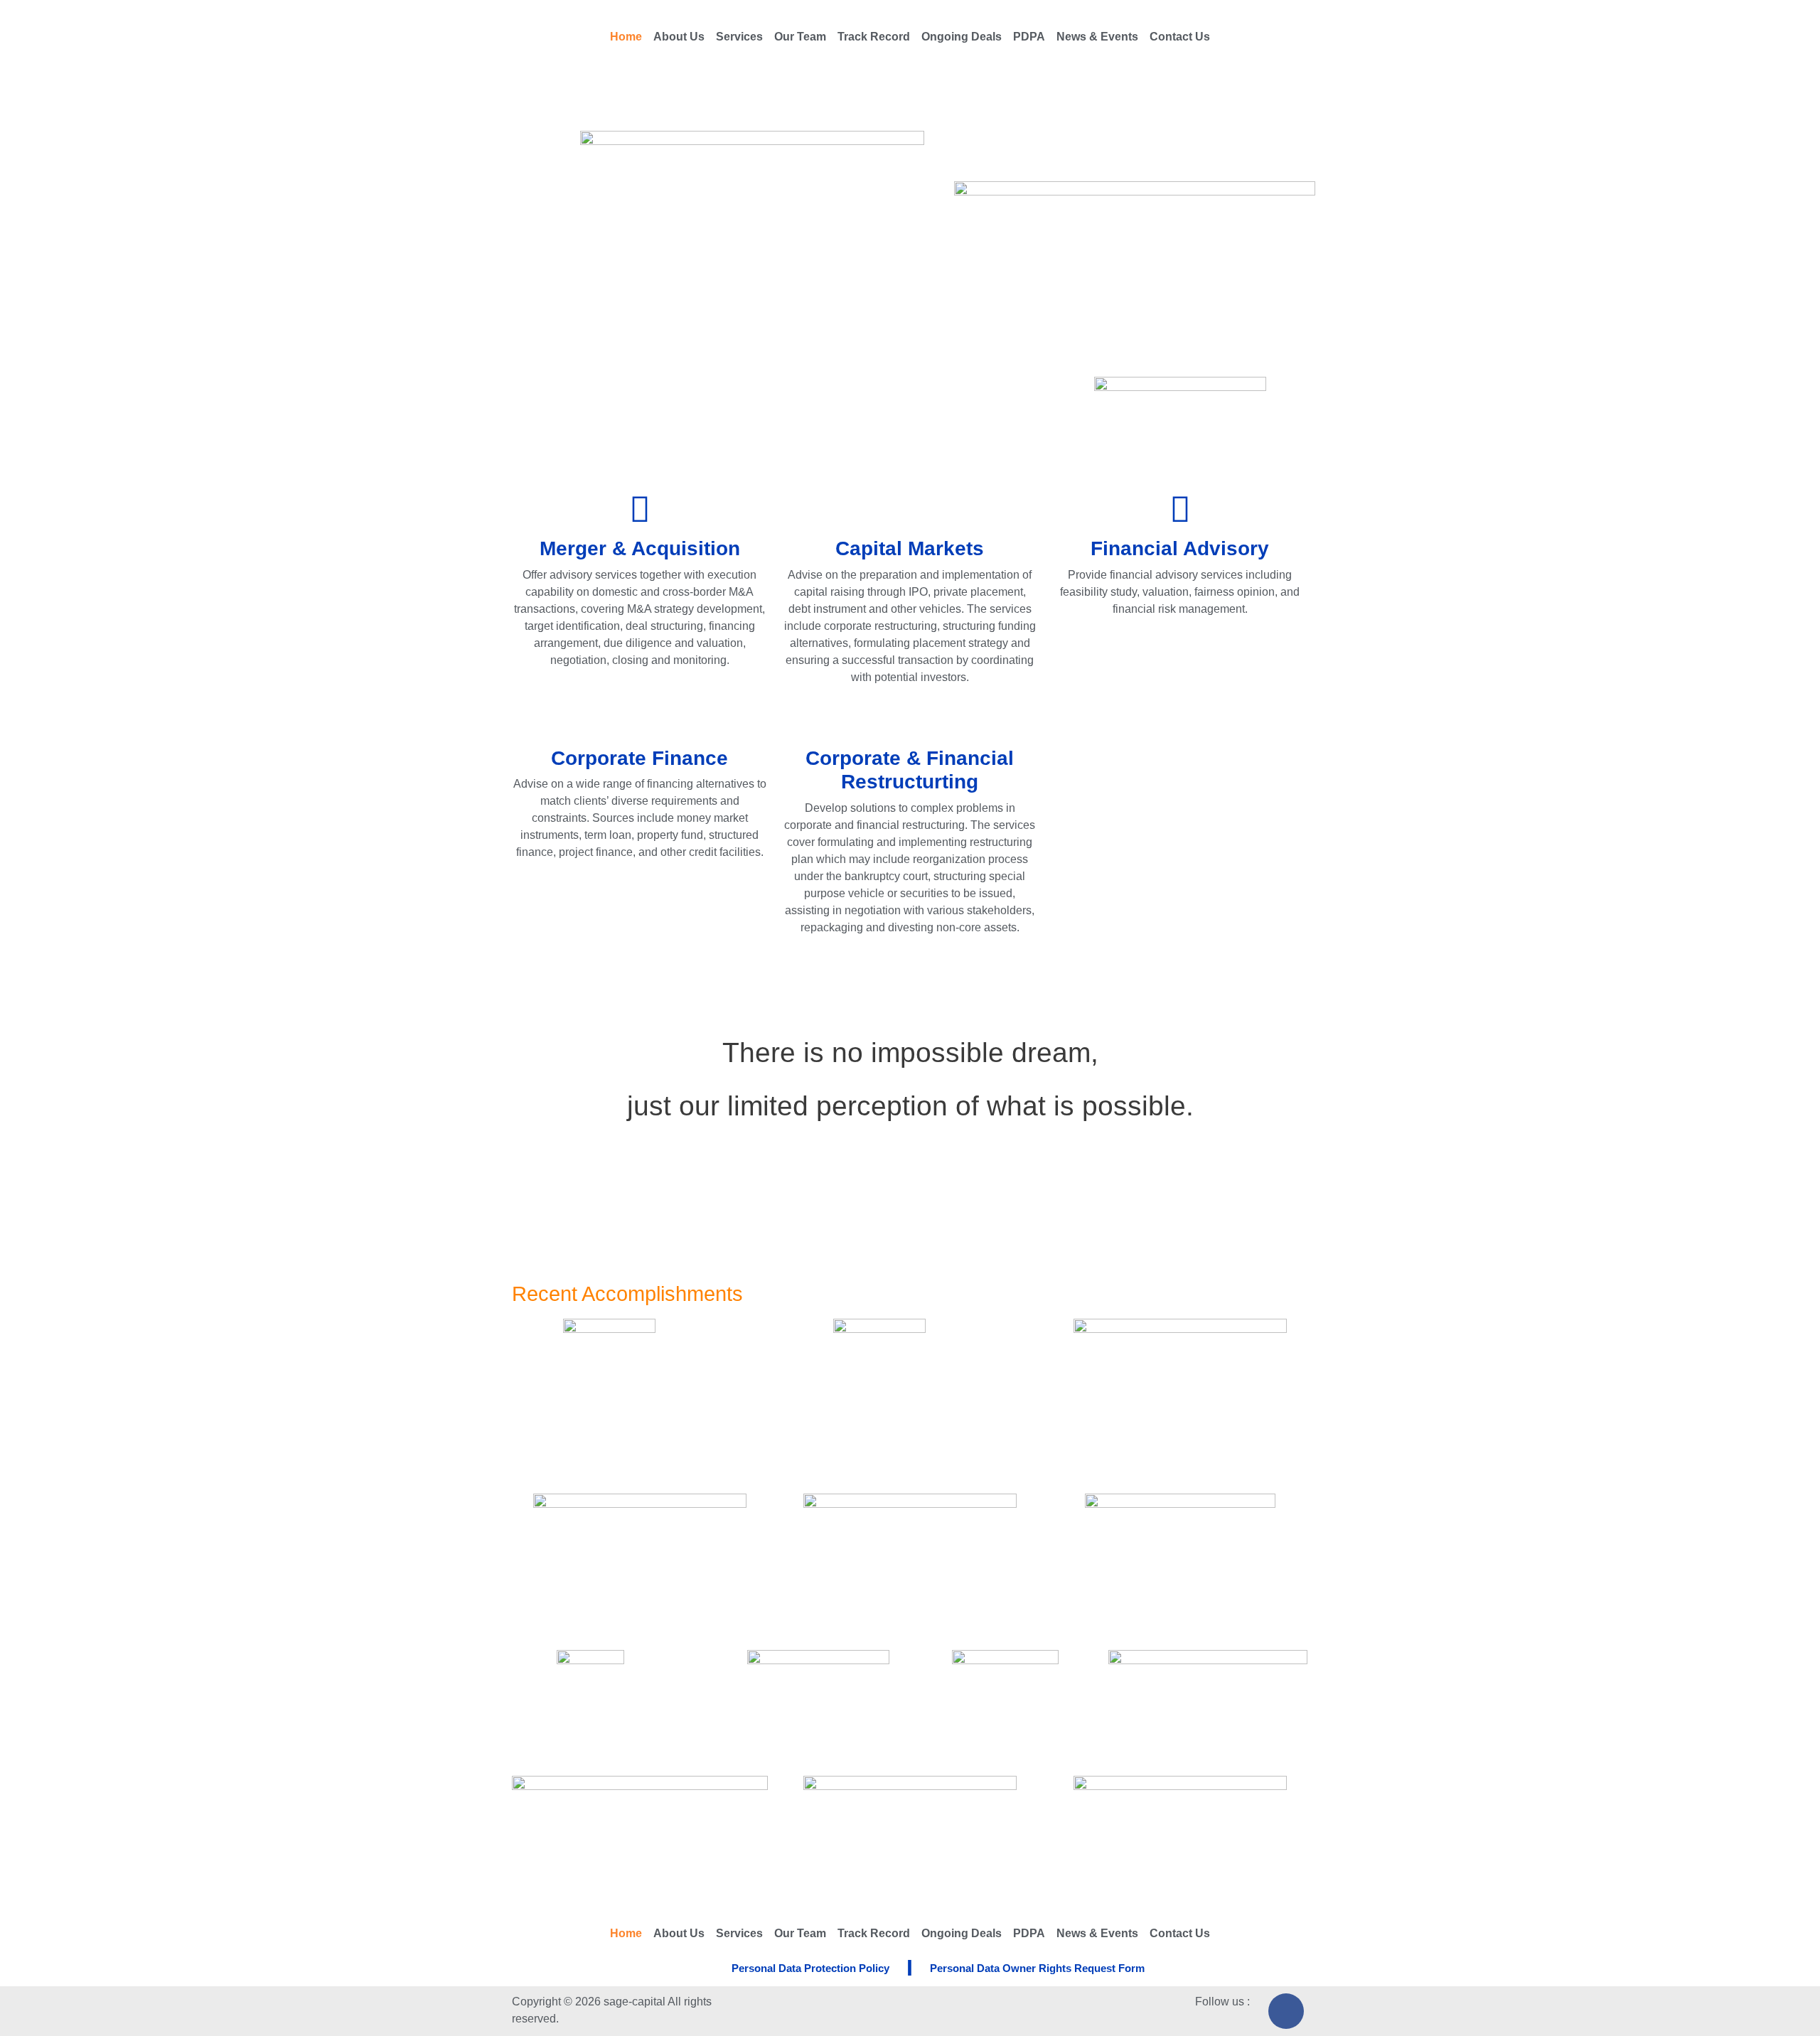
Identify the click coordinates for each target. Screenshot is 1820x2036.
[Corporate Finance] (640, 718)
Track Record (874, 37)
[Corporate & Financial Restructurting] (910, 718)
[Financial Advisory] (1180, 508)
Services (739, 37)
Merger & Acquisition (640, 548)
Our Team (800, 37)
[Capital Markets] (910, 508)
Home (626, 37)
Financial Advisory (1180, 548)
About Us (679, 37)
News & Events (1097, 37)
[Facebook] (1286, 2011)
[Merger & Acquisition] (640, 508)
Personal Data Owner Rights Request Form (1037, 1968)
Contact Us (1180, 37)
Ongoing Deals (962, 37)
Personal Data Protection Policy (810, 1968)
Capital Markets (910, 548)
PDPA (1029, 37)
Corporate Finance (639, 758)
